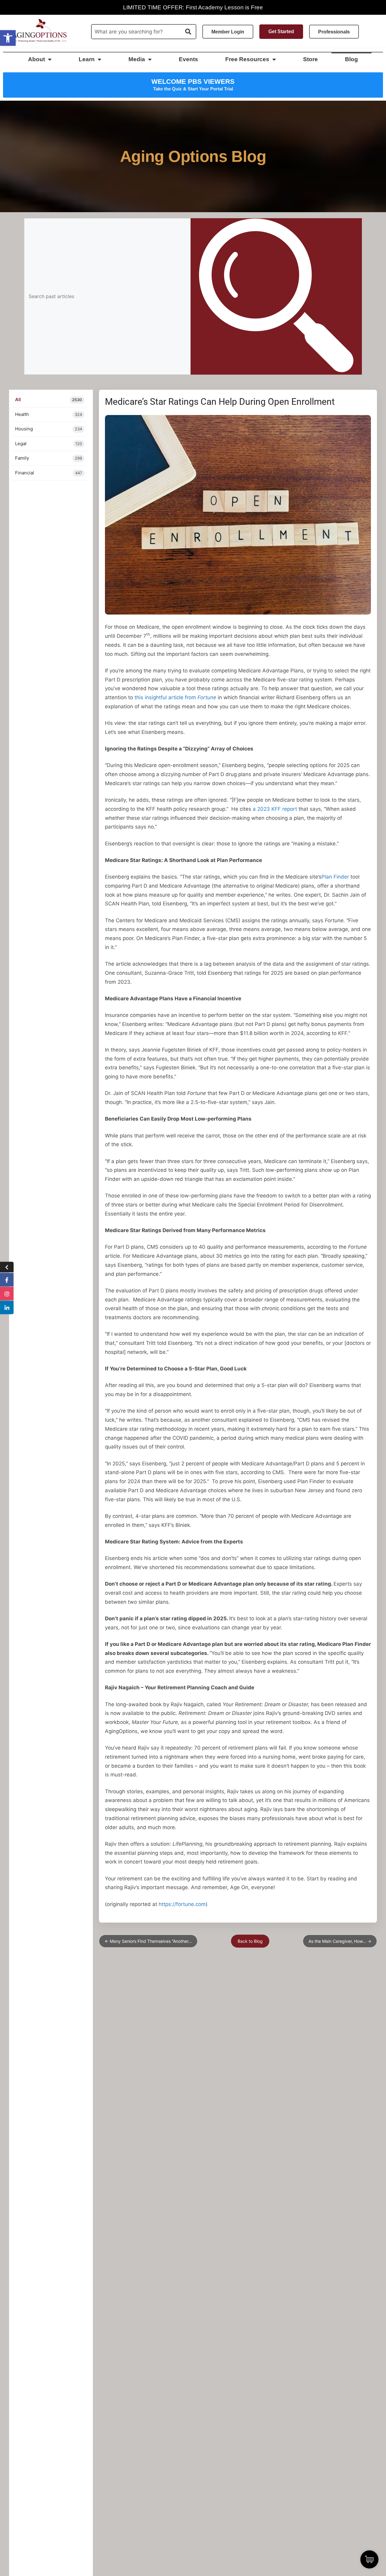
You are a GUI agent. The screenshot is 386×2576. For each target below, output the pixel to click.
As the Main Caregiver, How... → (340, 1941)
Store (310, 59)
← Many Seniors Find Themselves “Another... (148, 1941)
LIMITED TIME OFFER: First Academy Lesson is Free (193, 7)
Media (137, 59)
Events (188, 59)
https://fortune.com (182, 1904)
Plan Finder (335, 877)
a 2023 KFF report (275, 809)
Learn (87, 59)
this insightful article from (175, 697)
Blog (351, 59)
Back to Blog (250, 1941)
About (36, 59)
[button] (8, 38)
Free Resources (247, 59)
